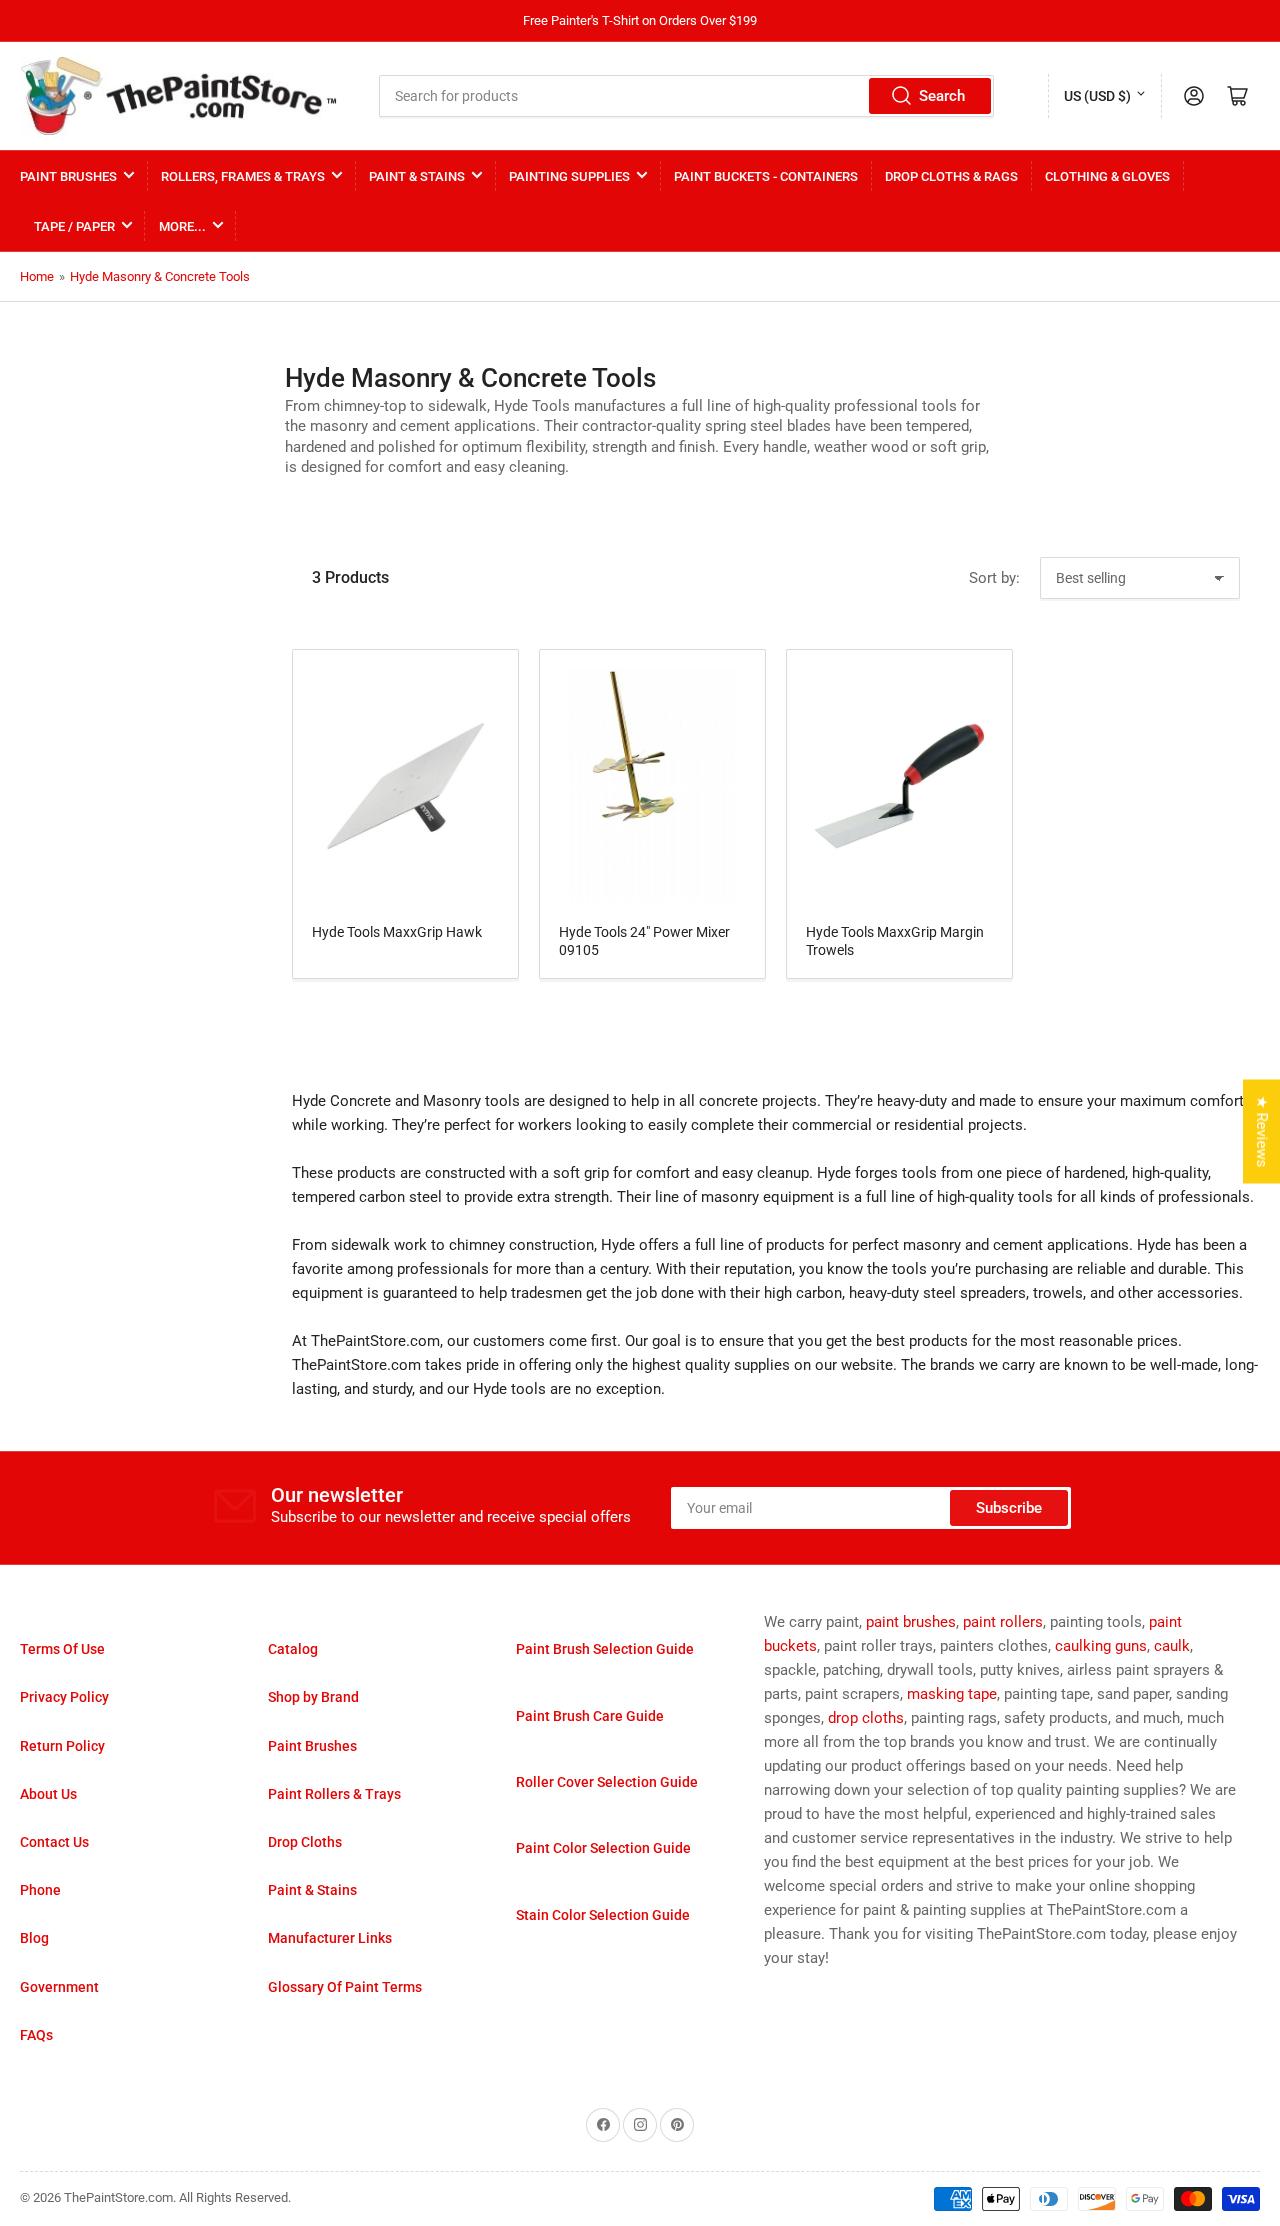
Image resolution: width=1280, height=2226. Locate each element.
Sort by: (994, 578)
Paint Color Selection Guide (603, 1848)
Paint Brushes (68, 176)
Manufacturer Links (330, 1938)
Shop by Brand (313, 1697)
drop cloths (866, 1718)
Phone (40, 1890)
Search (942, 96)
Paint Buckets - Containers (766, 176)
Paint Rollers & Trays (334, 1794)
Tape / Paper (74, 226)
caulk (1172, 1646)
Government (59, 1987)
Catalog (293, 1649)
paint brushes (911, 1622)
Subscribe (1009, 1508)
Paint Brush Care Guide (590, 1716)
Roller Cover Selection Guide (607, 1782)
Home (37, 276)
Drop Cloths (305, 1842)
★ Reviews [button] (1262, 1132)
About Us (48, 1794)
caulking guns (1101, 1646)
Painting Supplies (569, 176)
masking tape (952, 1694)
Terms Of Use (62, 1649)
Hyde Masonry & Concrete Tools (160, 276)
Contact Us (54, 1842)
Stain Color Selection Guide (603, 1915)
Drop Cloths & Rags (951, 176)
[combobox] (687, 96)
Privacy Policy (64, 1697)
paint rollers (1003, 1622)
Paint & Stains (417, 176)
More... (182, 226)
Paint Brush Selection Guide (605, 1649)
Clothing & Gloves (1107, 176)
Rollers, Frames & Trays (243, 176)
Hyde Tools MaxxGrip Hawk (397, 932)
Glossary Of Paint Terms (345, 1987)
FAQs (36, 2035)
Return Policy (62, 1746)
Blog (34, 1938)
